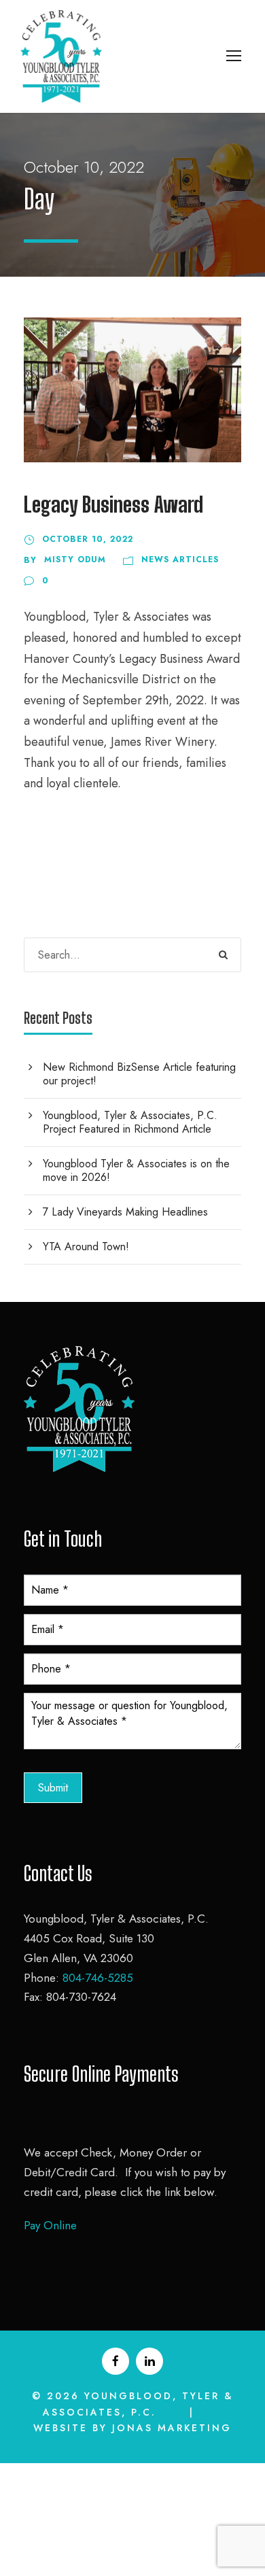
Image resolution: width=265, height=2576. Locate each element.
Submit (53, 1788)
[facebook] (116, 2361)
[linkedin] (149, 2361)
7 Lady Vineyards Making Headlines (125, 1212)
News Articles (180, 560)
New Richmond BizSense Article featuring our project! (139, 1074)
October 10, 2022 (88, 539)
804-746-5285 (98, 1978)
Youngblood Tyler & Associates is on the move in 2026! (136, 1170)
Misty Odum (75, 560)
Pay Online (50, 2225)
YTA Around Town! (86, 1247)
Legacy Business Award (113, 504)
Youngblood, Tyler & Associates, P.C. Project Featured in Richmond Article (130, 1122)
